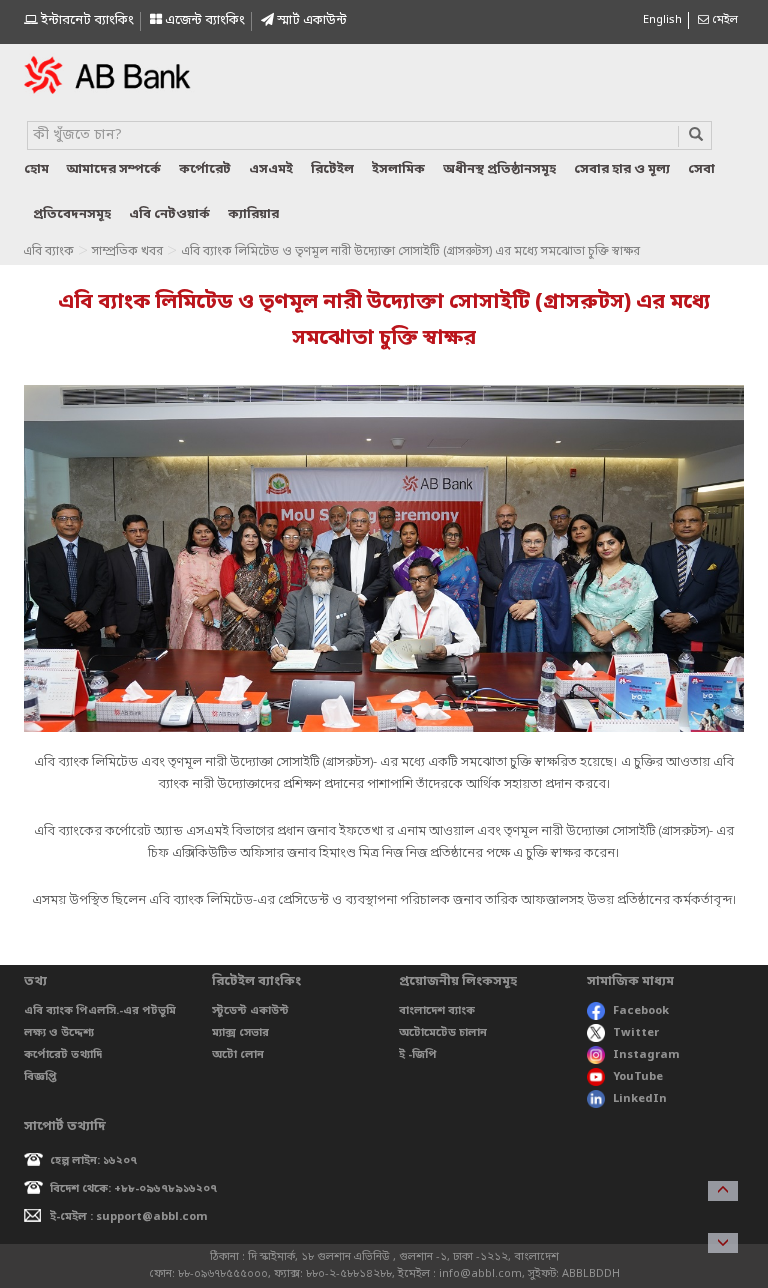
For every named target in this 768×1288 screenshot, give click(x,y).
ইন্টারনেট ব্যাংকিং (86, 20)
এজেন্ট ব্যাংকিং (203, 20)
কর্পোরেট (205, 169)
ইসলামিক (398, 169)
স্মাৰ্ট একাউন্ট (310, 20)
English (662, 20)
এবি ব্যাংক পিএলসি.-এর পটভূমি (100, 1011)
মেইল (723, 20)
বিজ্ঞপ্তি (40, 1077)
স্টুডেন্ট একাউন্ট (250, 1011)
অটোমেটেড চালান (443, 1033)
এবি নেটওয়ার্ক (169, 214)
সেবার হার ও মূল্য (622, 169)
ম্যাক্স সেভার (240, 1033)
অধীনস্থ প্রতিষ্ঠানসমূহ (499, 169)
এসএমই (271, 169)
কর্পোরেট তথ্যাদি (63, 1055)
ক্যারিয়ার (253, 214)
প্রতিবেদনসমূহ (72, 214)
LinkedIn (640, 1099)
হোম (36, 169)
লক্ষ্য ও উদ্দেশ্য (59, 1033)
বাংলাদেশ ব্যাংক (437, 1011)
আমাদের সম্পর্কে (114, 169)
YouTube (638, 1077)
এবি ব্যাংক (48, 252)
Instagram (646, 1055)
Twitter (636, 1033)
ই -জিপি (418, 1055)
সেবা (701, 169)
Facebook (641, 1011)
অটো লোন (238, 1055)
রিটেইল (332, 169)
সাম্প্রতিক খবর (127, 252)
